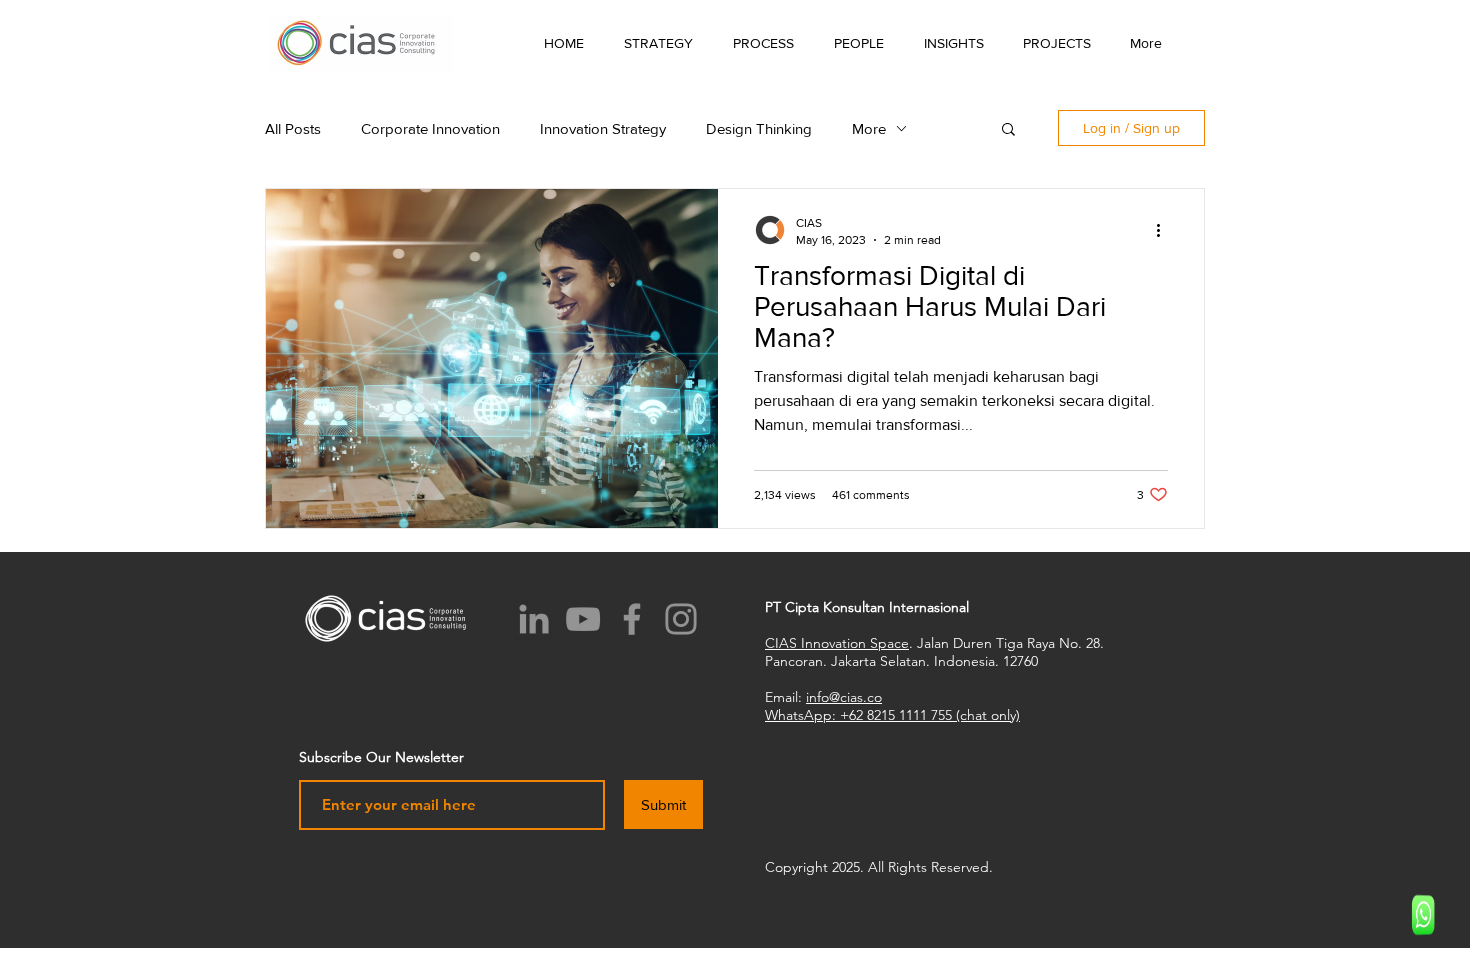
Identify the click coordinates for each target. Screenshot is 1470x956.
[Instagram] (681, 619)
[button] (953, 43)
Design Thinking (759, 128)
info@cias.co (844, 697)
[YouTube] (583, 619)
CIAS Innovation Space (837, 643)
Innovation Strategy (603, 128)
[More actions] (1165, 230)
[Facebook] (632, 619)
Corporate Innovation (430, 128)
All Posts (293, 128)
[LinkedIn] (534, 619)
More (869, 128)
